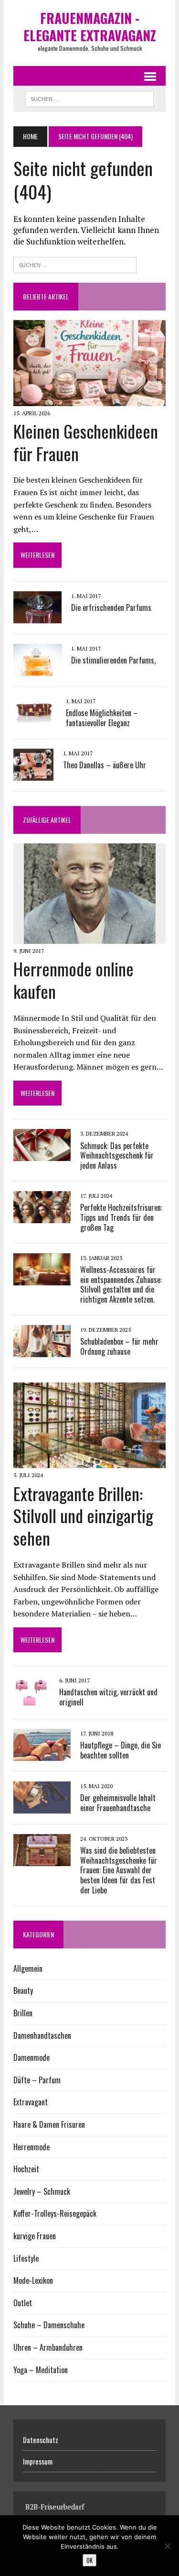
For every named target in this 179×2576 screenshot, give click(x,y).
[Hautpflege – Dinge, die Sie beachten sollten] (42, 1754)
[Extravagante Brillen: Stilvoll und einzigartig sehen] (89, 1462)
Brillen (23, 2013)
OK (89, 2560)
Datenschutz (41, 2440)
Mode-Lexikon (33, 2280)
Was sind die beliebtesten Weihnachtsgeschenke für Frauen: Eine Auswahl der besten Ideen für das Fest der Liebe (119, 1870)
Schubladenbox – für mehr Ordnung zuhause (119, 1346)
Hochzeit (26, 2169)
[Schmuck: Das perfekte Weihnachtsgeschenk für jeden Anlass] (42, 1155)
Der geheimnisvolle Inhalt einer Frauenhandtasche (118, 1803)
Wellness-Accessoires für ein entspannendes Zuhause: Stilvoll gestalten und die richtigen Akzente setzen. (121, 1284)
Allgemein (28, 1968)
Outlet (23, 2303)
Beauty (23, 1990)
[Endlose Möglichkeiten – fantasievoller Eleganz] (35, 722)
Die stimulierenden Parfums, (113, 660)
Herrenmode (32, 2147)
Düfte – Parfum (37, 2080)
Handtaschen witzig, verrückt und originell (108, 1697)
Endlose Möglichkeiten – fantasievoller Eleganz (102, 718)
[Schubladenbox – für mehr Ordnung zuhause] (42, 1350)
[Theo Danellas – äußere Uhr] (33, 774)
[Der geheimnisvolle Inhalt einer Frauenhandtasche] (42, 1807)
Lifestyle (26, 2258)
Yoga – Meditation (41, 2370)
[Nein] (167, 2546)
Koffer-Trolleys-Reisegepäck (55, 2213)
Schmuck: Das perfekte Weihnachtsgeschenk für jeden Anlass (117, 1156)
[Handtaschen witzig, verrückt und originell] (32, 1702)
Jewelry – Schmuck (42, 2191)
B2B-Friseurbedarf (55, 2507)
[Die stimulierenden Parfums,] (37, 669)
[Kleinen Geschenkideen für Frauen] (89, 399)
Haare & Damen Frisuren (49, 2124)
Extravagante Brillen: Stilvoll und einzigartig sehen (83, 1516)
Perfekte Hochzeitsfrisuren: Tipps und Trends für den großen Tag (121, 1217)
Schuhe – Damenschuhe (49, 2325)
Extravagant (31, 2102)
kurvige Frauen (35, 2236)
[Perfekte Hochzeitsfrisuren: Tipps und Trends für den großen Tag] (42, 1216)
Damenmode (32, 2057)
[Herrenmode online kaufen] (90, 938)
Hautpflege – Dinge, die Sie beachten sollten (121, 1750)
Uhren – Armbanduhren (48, 2347)
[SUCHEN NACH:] (89, 98)
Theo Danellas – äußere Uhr (105, 765)
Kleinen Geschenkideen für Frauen (86, 442)
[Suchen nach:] (75, 264)
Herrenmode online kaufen (74, 980)
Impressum (38, 2461)
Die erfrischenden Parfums (111, 608)
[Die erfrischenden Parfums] (37, 617)
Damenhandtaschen (42, 2035)
